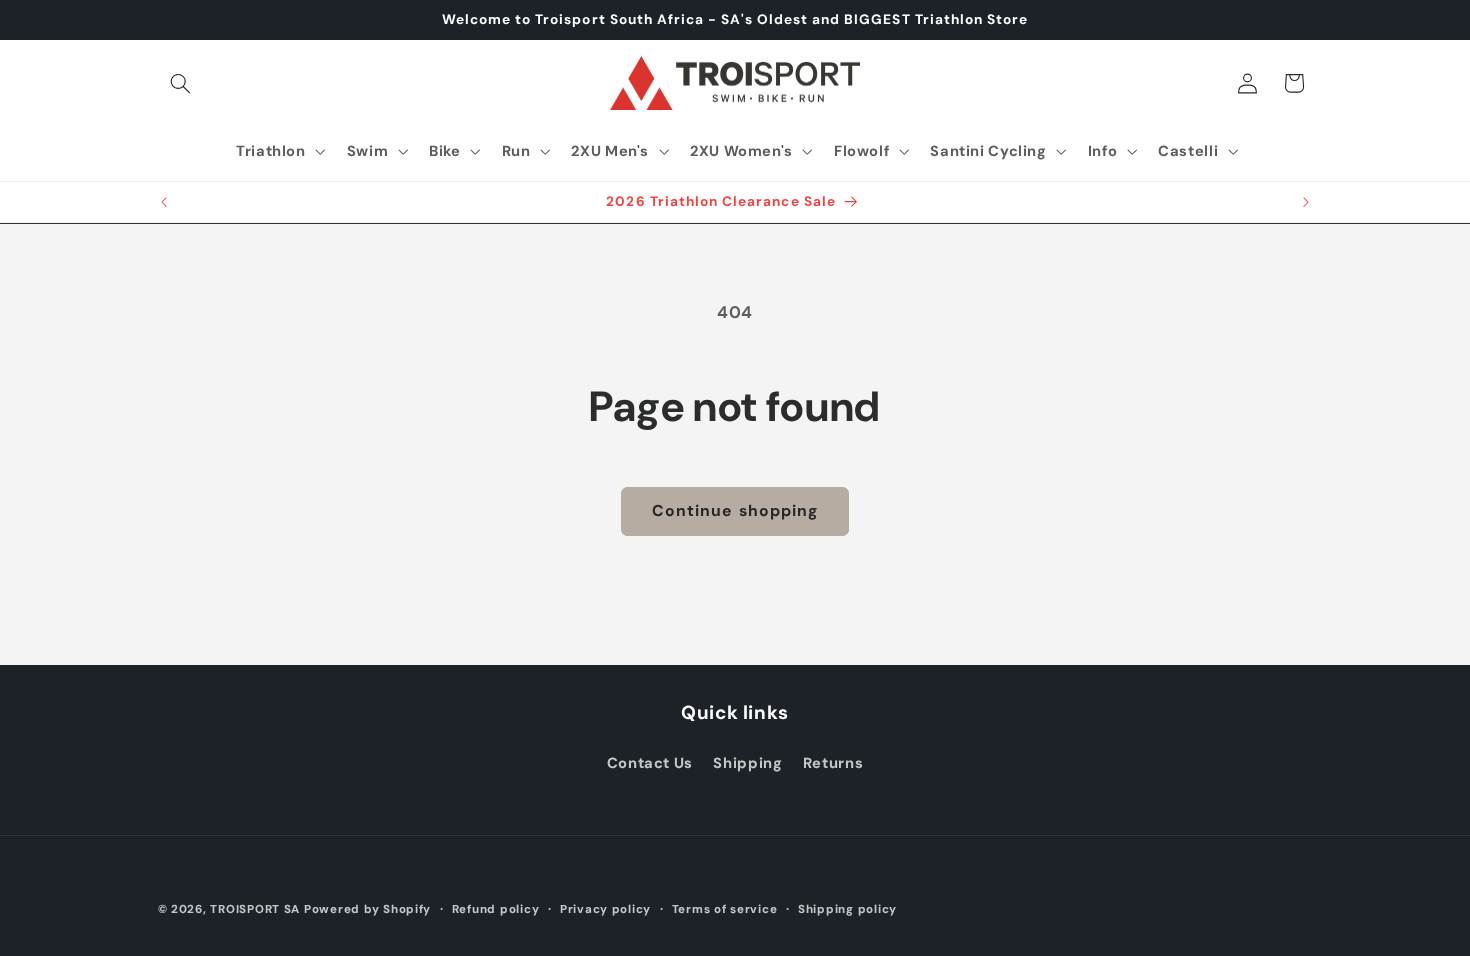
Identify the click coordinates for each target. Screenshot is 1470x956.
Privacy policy (605, 909)
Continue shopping (735, 510)
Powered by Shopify (367, 909)
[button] (181, 83)
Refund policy (496, 909)
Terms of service (725, 909)
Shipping (747, 763)
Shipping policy (847, 909)
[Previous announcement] (164, 202)
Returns (833, 763)
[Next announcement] (1306, 202)
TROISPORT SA (255, 909)
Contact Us (650, 763)
